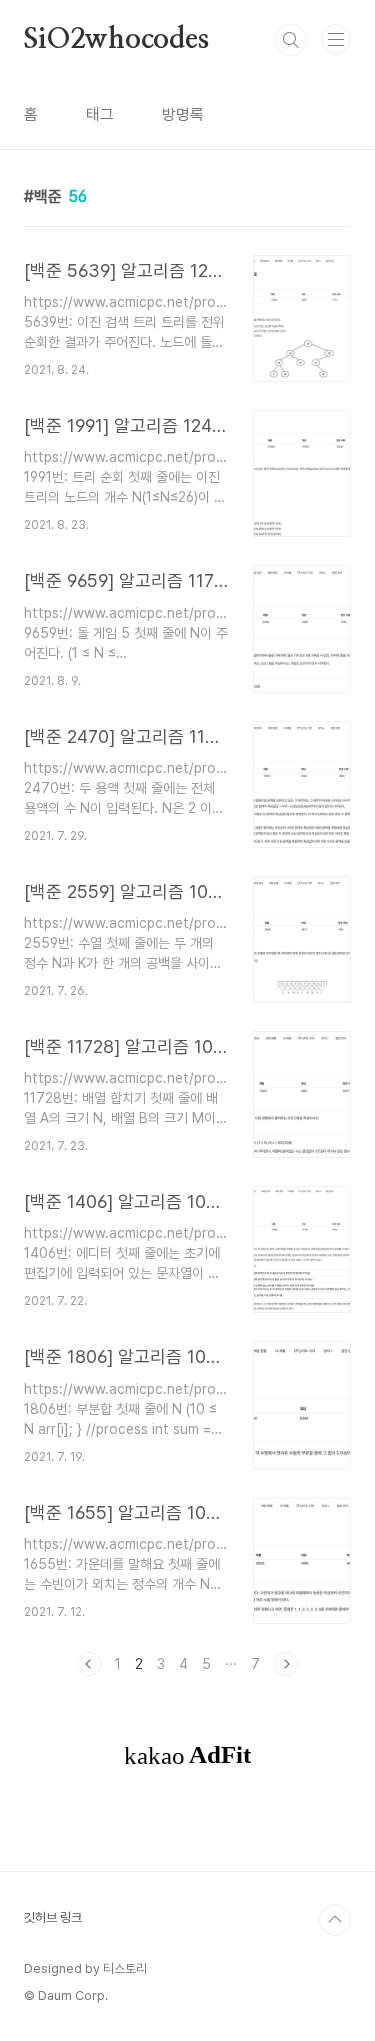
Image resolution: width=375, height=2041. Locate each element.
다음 (286, 1664)
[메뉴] (336, 39)
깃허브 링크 (53, 1917)
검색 (291, 40)
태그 (100, 114)
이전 (89, 1664)
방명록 (183, 114)
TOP (335, 1920)
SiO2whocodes (116, 40)
